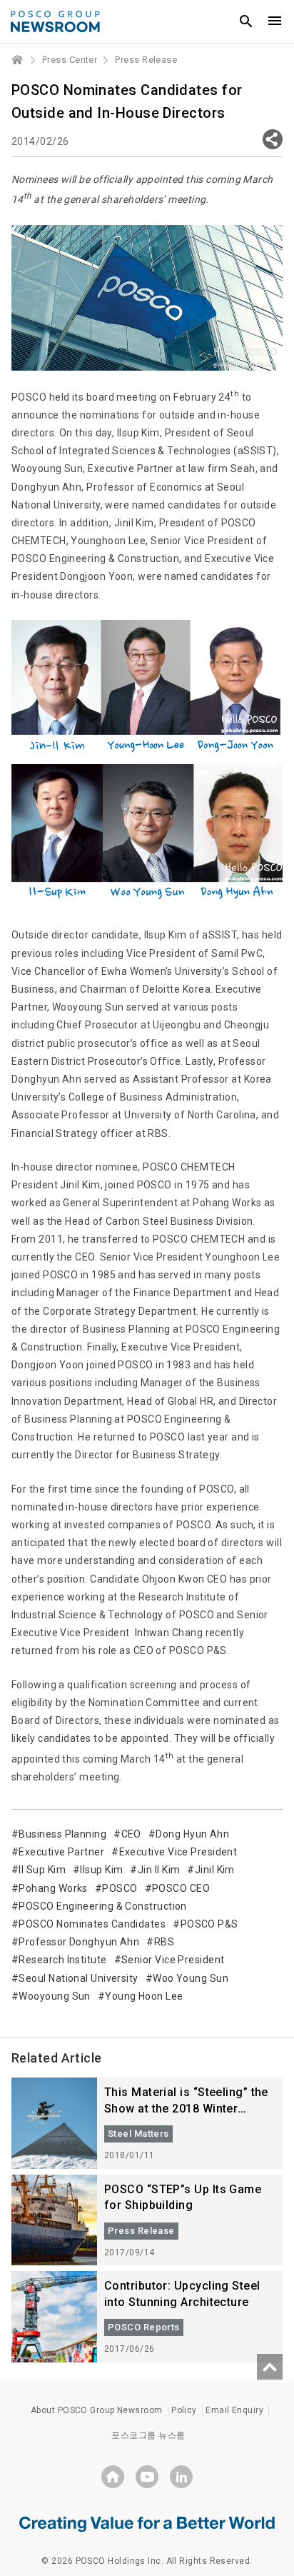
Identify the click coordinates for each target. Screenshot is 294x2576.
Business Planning (62, 1834)
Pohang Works (53, 1888)
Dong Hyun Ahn (192, 1834)
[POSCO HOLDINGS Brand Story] (147, 2523)
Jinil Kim (215, 1870)
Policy (184, 2410)
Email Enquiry (234, 2410)
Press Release (146, 60)
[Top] (270, 2367)
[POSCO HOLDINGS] (113, 2477)
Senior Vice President (173, 1960)
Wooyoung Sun (54, 1996)
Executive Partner (61, 1852)
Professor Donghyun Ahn (79, 1942)
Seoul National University (78, 1978)
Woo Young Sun (191, 1978)
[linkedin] (181, 2477)
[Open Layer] (273, 139)
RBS (164, 1942)
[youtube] (147, 2477)
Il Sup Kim (42, 1870)
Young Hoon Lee (144, 1996)
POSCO (120, 1888)
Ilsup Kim (101, 1870)
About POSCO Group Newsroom (97, 2410)
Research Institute (62, 1960)
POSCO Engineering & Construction (102, 1906)
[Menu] (275, 21)
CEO (131, 1834)
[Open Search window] (246, 21)
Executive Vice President (178, 1852)
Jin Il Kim (159, 1870)
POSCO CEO (181, 1888)
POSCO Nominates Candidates (92, 1924)
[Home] (18, 60)
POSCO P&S (209, 1924)
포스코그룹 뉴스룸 (148, 2435)
